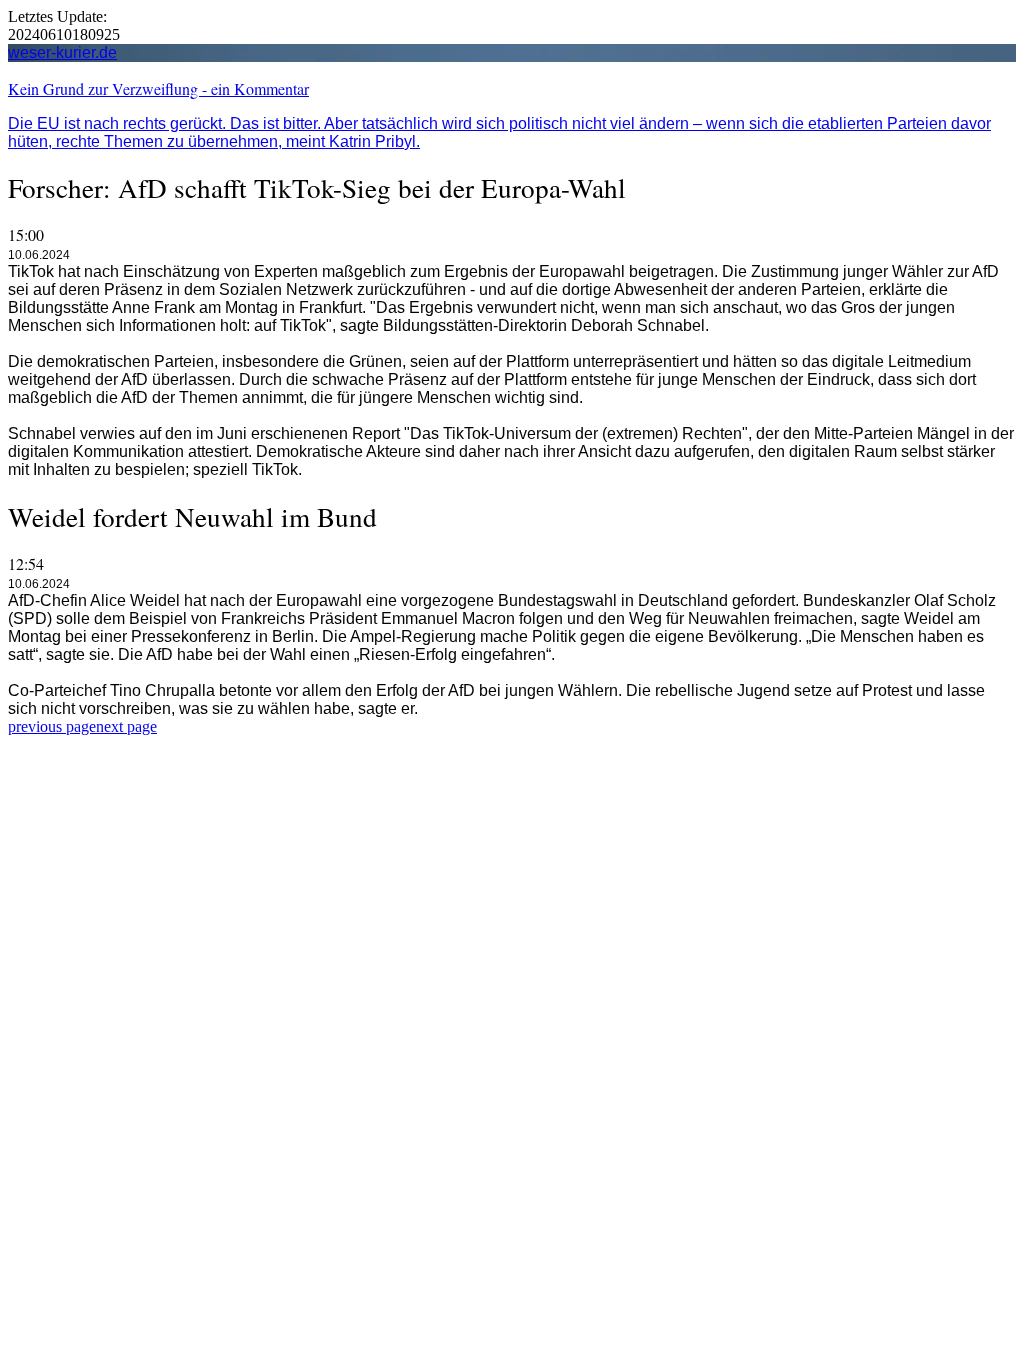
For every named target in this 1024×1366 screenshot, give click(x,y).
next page (126, 726)
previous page (52, 726)
